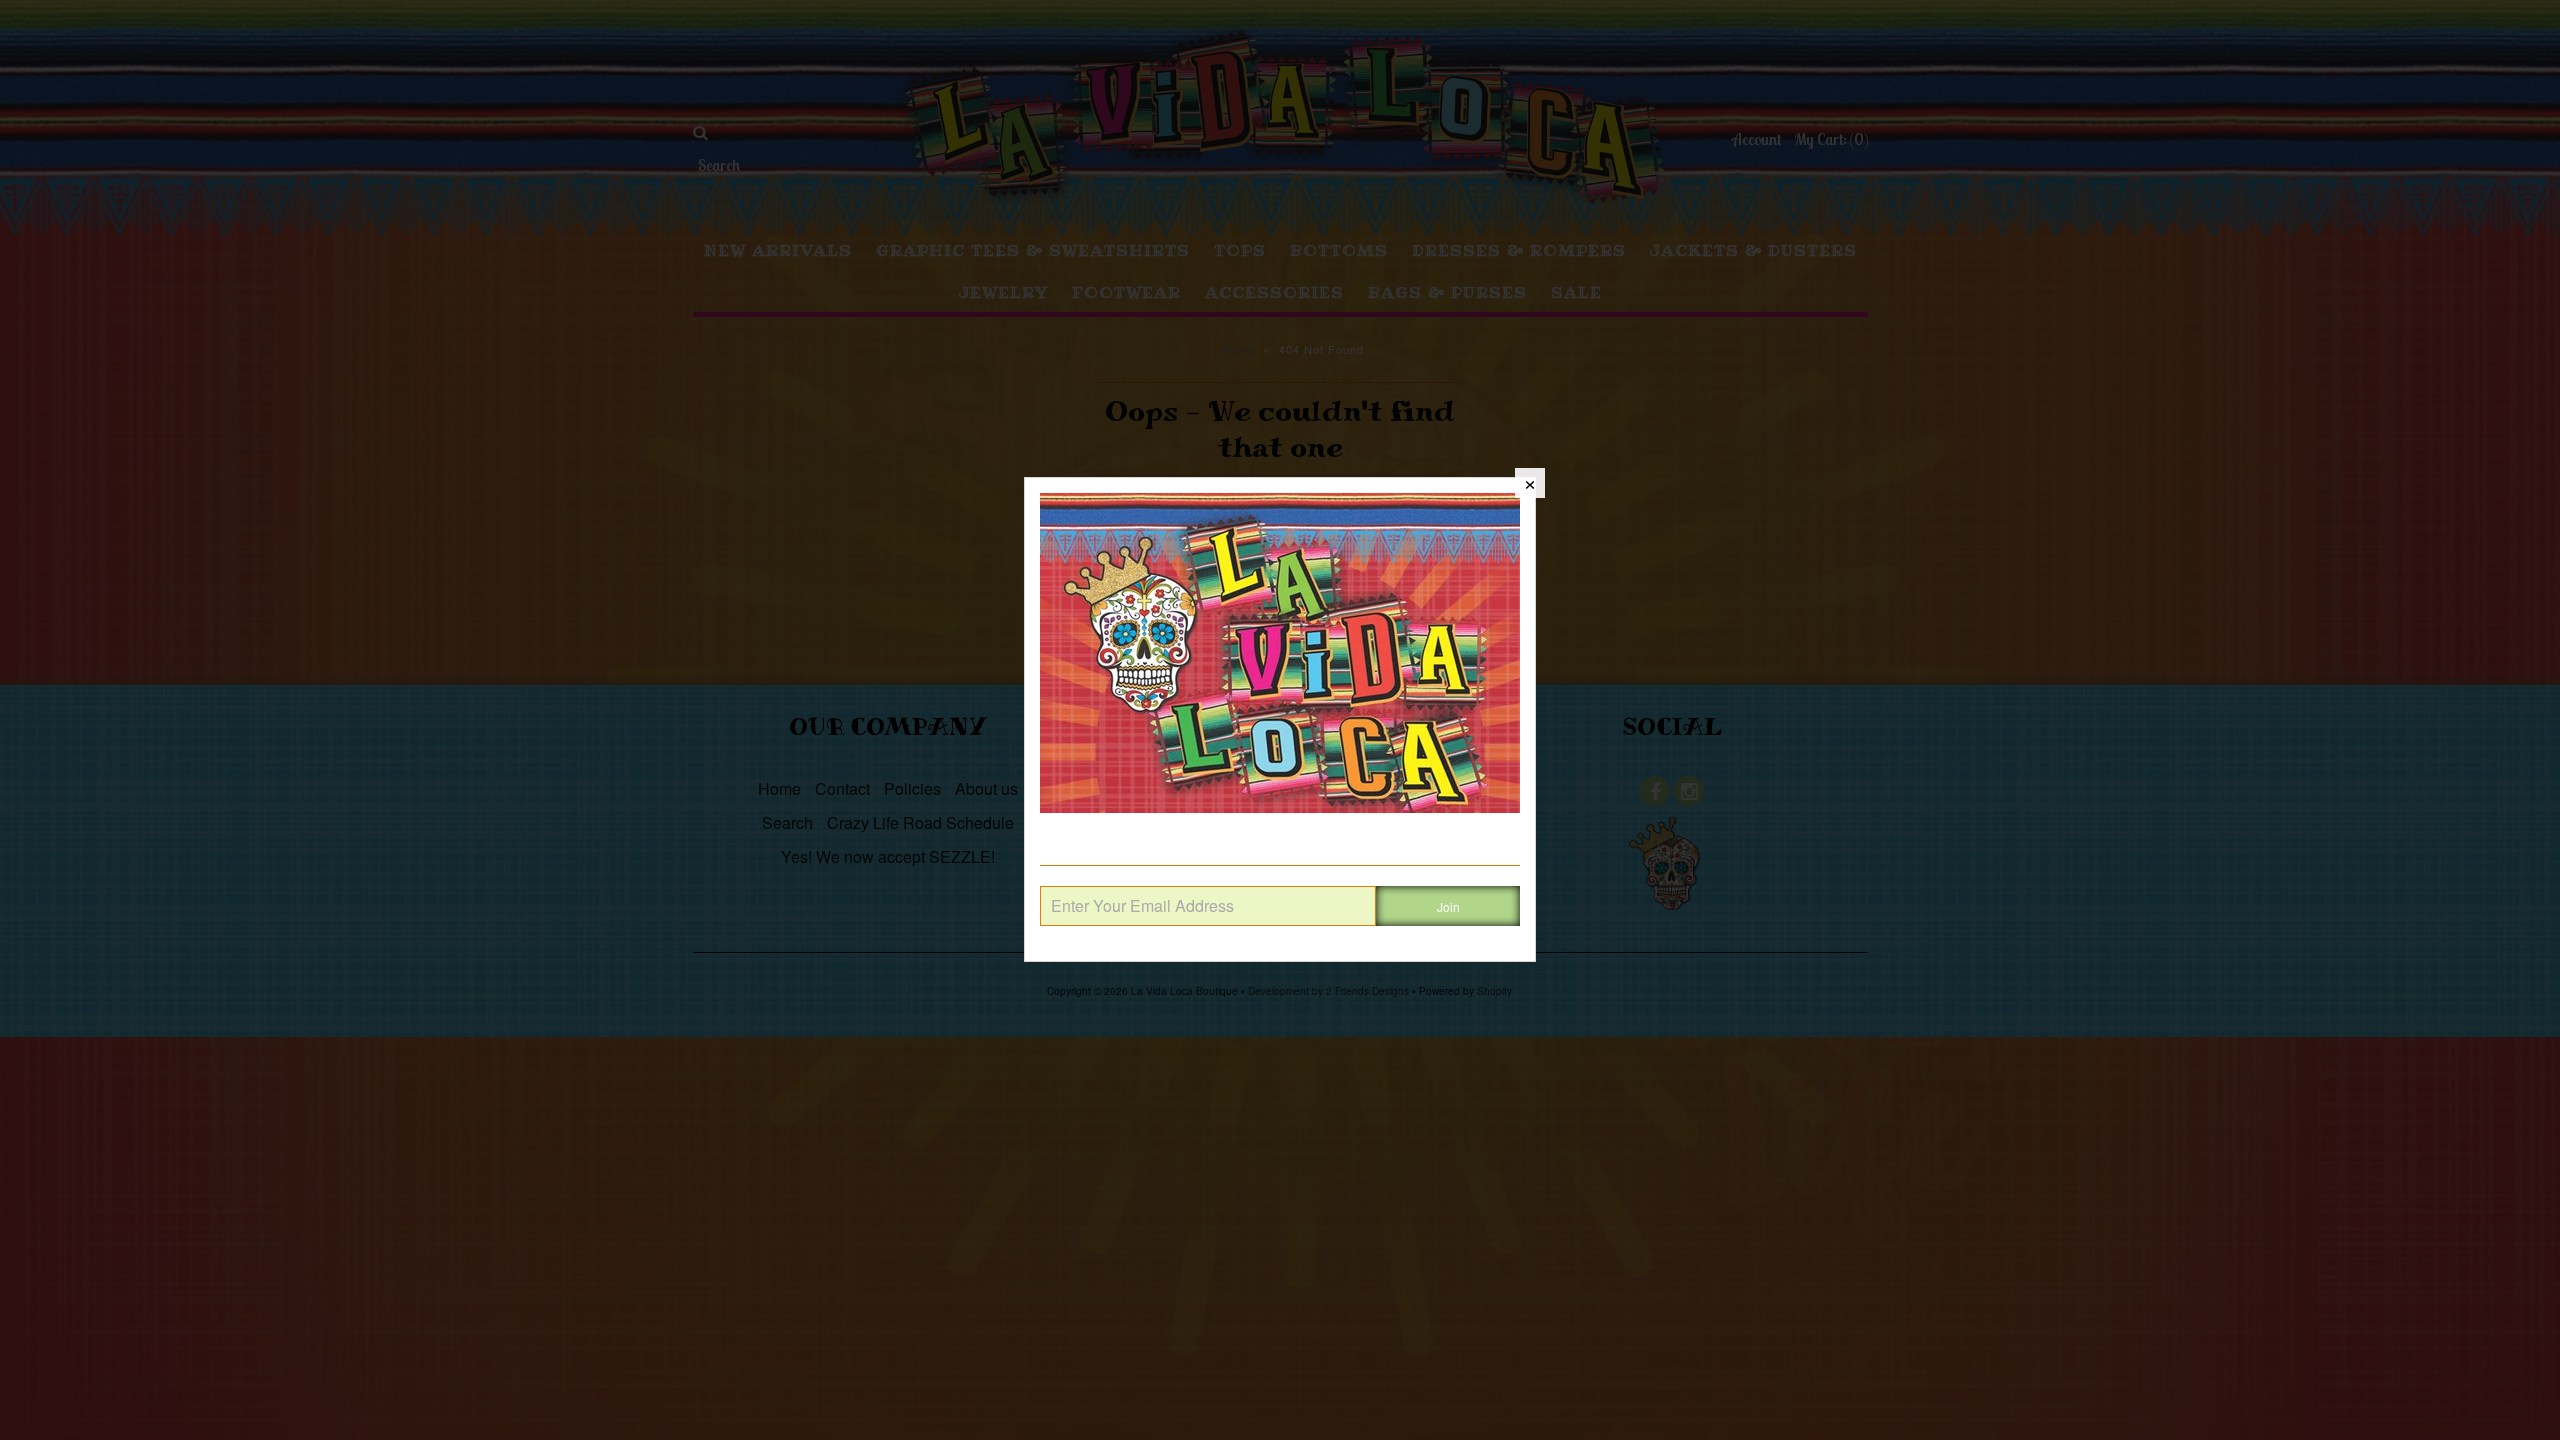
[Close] (1530, 483)
